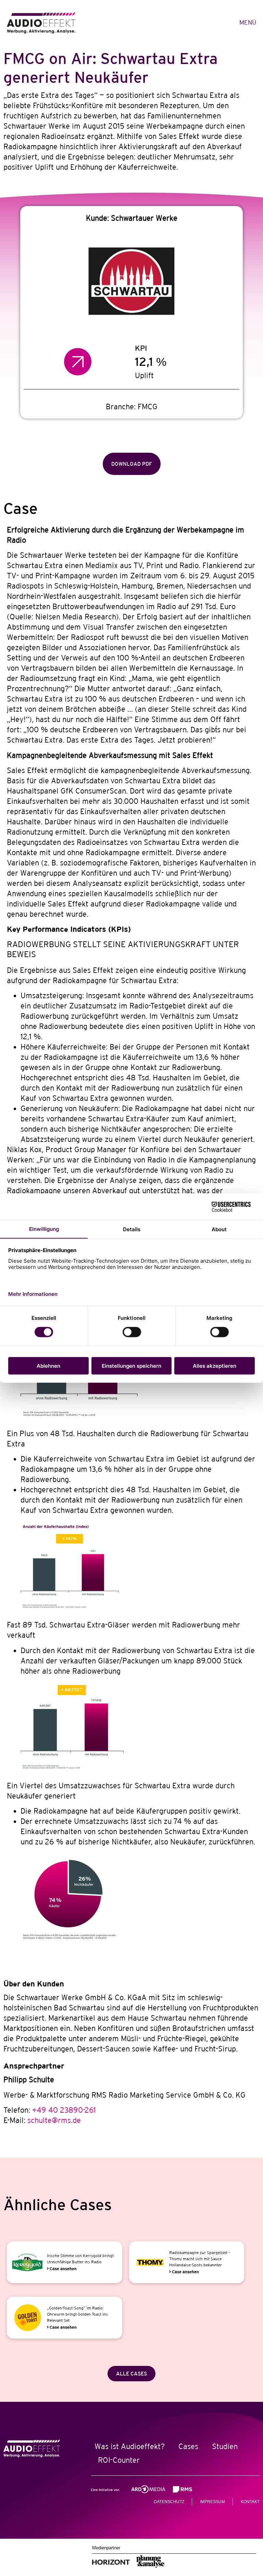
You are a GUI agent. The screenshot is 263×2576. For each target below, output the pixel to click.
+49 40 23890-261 (64, 2110)
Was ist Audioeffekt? (130, 2446)
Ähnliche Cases (58, 2205)
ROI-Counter (119, 2460)
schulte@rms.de (54, 2120)
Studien (225, 2446)
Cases (188, 2446)
